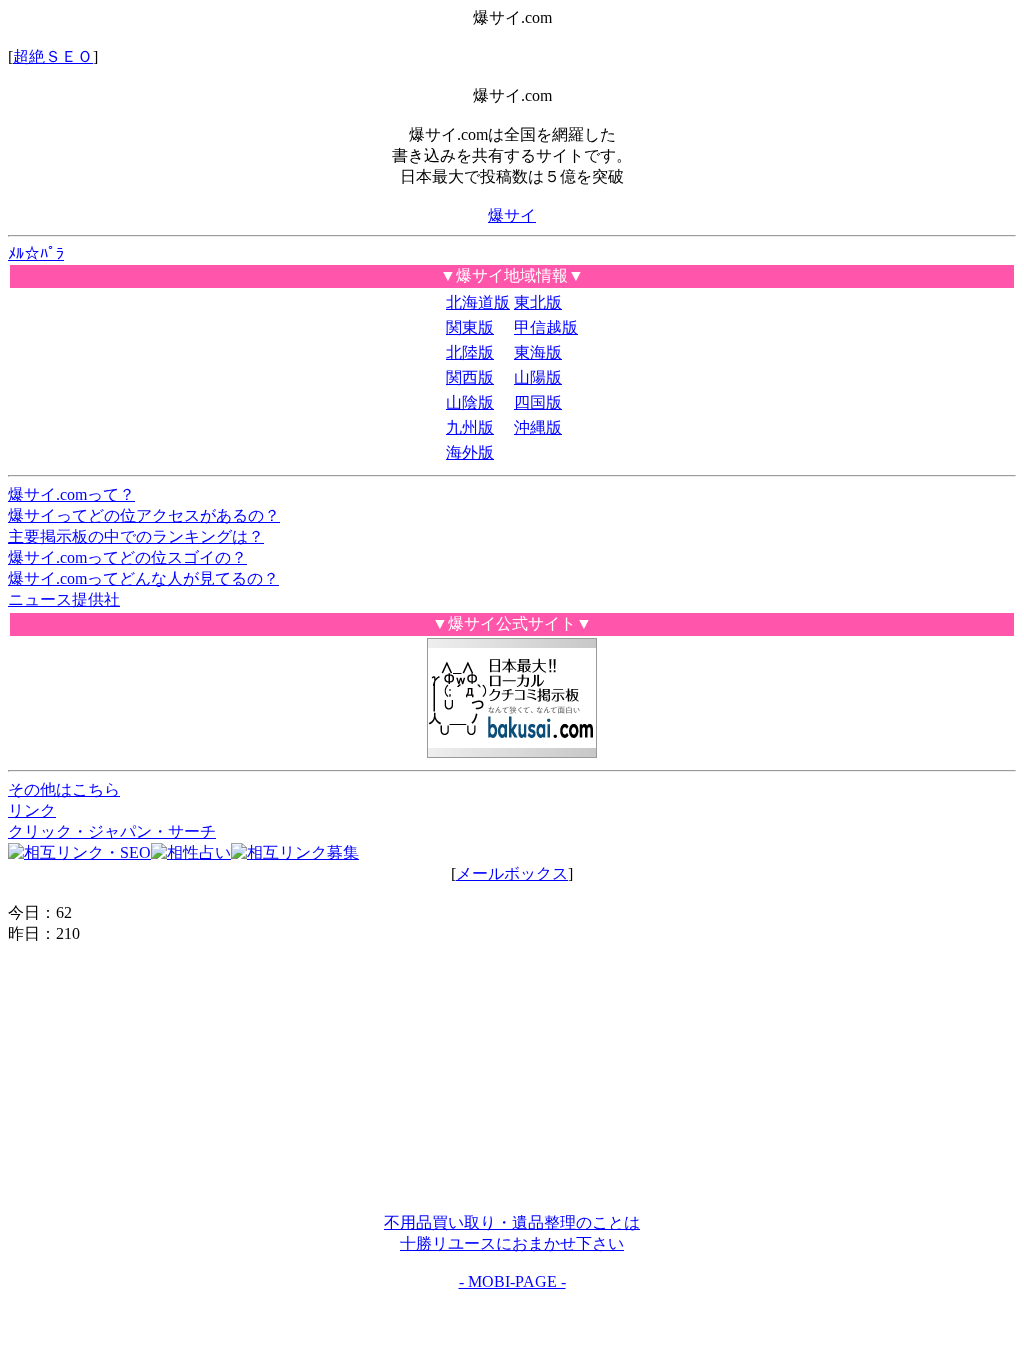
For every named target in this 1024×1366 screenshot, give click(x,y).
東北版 (538, 302)
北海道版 (478, 302)
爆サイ (512, 215)
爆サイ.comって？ (71, 494)
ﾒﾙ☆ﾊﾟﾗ (36, 253)
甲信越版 (546, 327)
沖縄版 (538, 427)
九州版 (470, 427)
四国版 (538, 402)
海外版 (470, 452)
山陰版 (470, 402)
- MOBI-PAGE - (512, 1281)
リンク (32, 810)
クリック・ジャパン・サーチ (112, 831)
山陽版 (538, 377)
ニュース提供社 (64, 599)
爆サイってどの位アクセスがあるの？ (144, 515)
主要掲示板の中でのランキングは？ (136, 536)
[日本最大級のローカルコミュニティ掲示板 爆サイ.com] (512, 752)
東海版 (538, 352)
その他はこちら (64, 789)
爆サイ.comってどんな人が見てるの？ (143, 578)
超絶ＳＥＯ (53, 56)
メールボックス (512, 873)
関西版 (470, 377)
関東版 (470, 327)
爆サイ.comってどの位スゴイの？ (127, 557)
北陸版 (470, 352)
